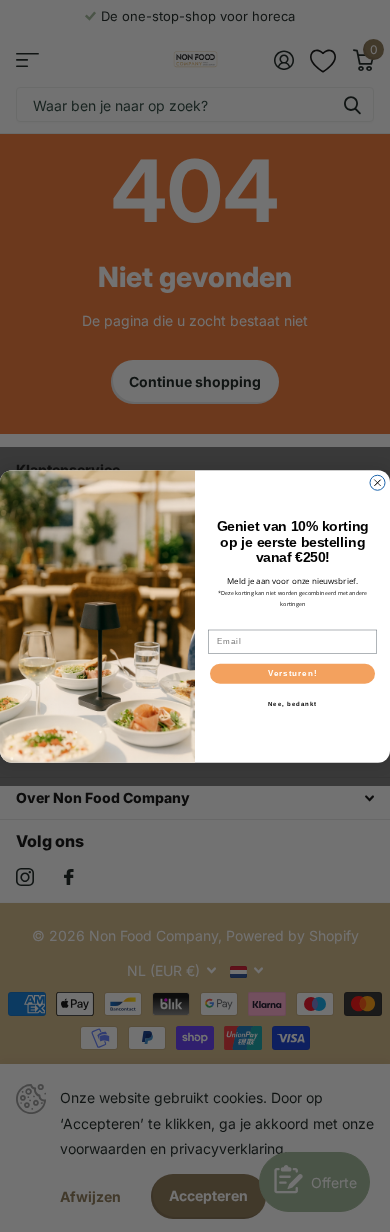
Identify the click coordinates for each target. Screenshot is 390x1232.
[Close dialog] (377, 482)
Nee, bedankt (293, 703)
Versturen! (293, 673)
